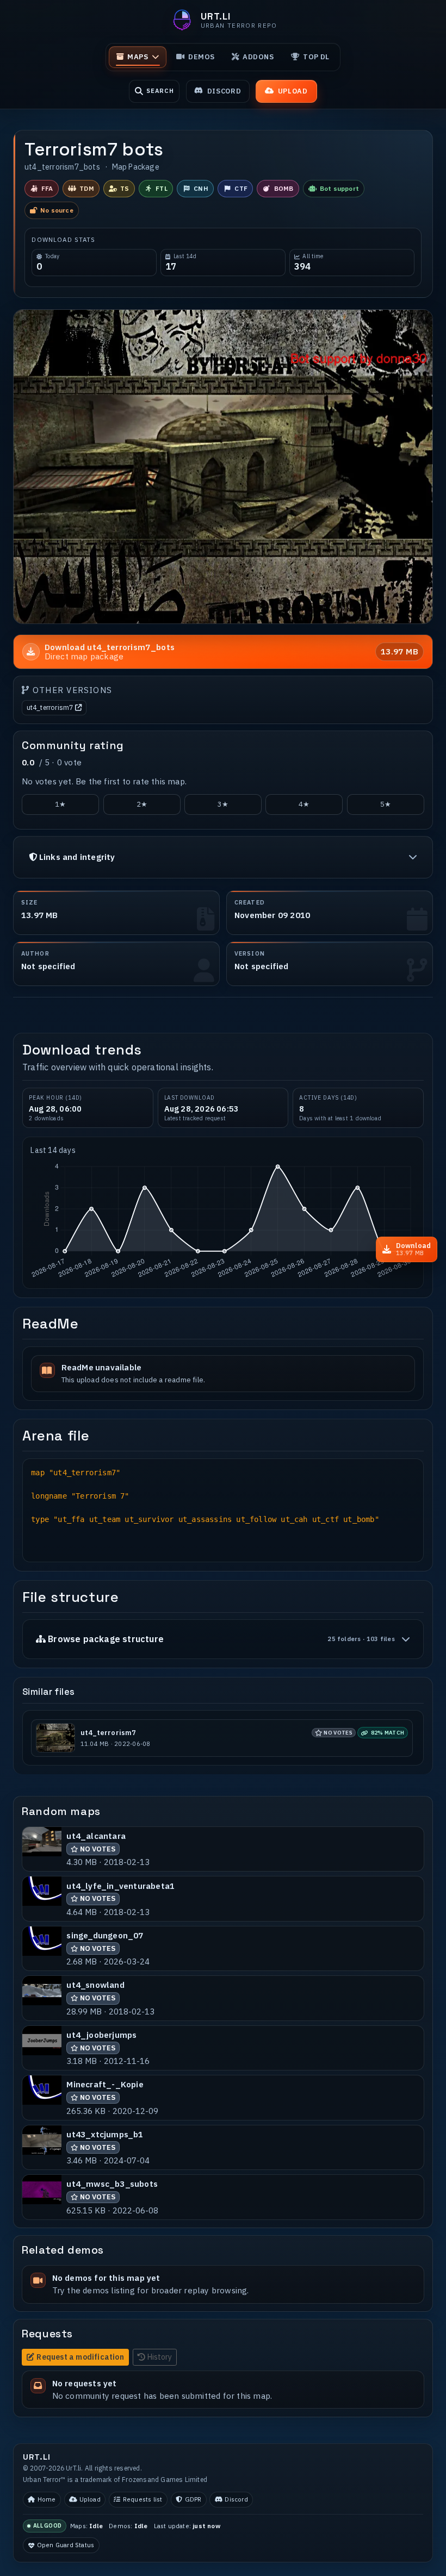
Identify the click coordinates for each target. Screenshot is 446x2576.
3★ (223, 804)
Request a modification (80, 2357)
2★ (142, 804)
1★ (60, 804)
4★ (304, 804)
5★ (386, 804)
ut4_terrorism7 (50, 707)
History (160, 2357)
